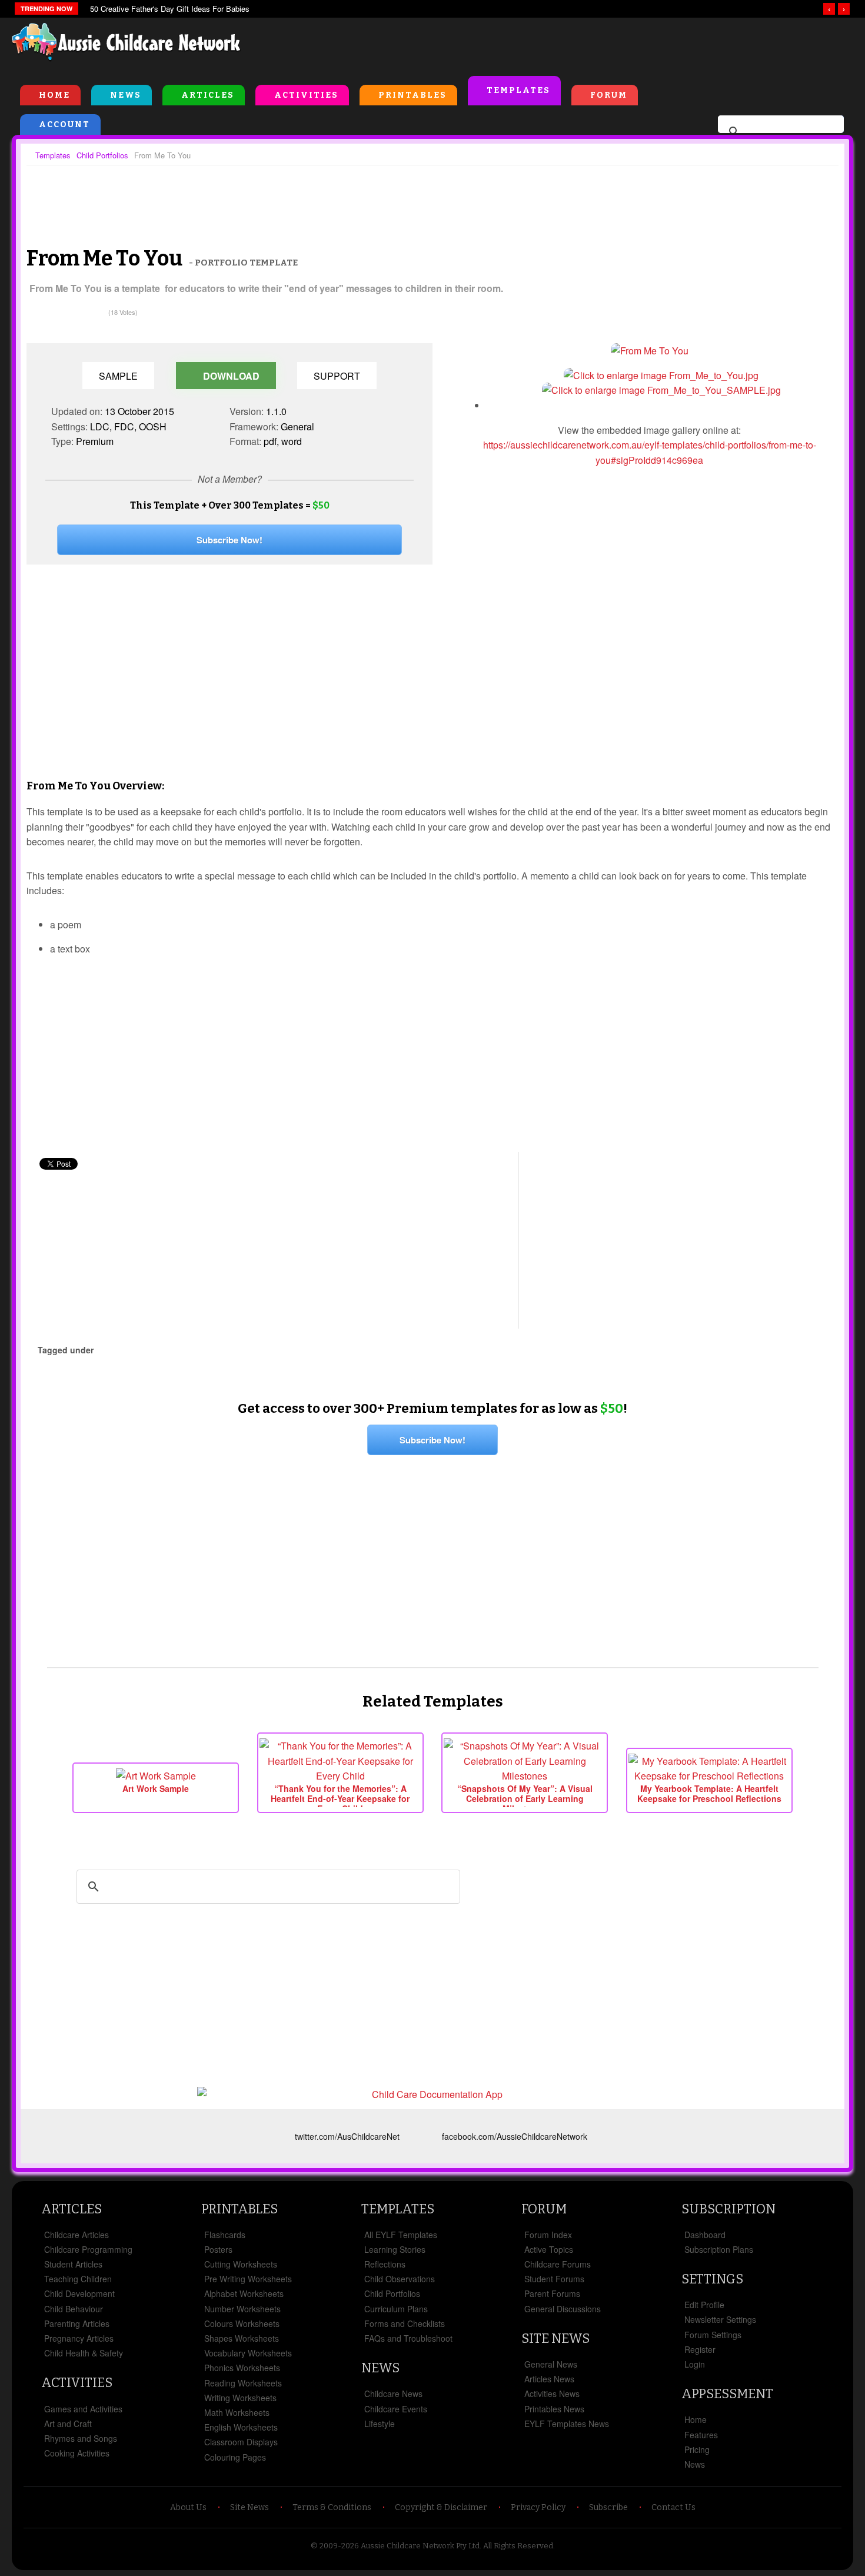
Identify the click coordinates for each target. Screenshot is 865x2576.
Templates (518, 90)
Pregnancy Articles (79, 2338)
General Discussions (563, 2309)
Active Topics (549, 2249)
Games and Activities (83, 2409)
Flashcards (225, 2235)
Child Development (79, 2293)
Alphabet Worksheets (244, 2293)
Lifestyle (380, 2424)
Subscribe (608, 2507)
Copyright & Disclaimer (441, 2507)
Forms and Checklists (405, 2323)
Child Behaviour (74, 2309)
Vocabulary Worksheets (248, 2353)
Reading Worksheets (243, 2383)
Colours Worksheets (242, 2323)
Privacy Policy (538, 2507)
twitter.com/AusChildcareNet (347, 2136)
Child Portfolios (392, 2293)
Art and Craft (68, 2424)
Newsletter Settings (720, 2319)
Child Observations (400, 2279)
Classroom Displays (241, 2442)
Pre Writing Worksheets (248, 2279)
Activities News (552, 2394)
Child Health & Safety (84, 2353)
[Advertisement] (586, 47)
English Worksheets (241, 2427)
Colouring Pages (235, 2457)
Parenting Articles (77, 2323)
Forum (609, 95)
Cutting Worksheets (241, 2264)
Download (230, 376)
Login (695, 2364)
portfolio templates (144, 1350)
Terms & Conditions (332, 2507)
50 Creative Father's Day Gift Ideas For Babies (170, 9)
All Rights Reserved (518, 2546)
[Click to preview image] (650, 351)
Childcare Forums (558, 2264)
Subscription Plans (719, 2249)
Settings (712, 2279)
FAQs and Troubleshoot (408, 2338)
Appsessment (727, 2394)
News (126, 95)
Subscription (728, 2209)
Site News (555, 2338)
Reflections (385, 2264)
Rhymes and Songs (81, 2438)
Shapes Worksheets (242, 2338)
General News (551, 2364)
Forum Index (548, 2235)
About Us (188, 2507)
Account (64, 125)
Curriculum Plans (396, 2309)
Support (337, 376)
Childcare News (393, 2394)
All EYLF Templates (401, 2235)
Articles (208, 95)
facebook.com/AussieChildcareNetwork (515, 2136)
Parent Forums (552, 2293)
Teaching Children (78, 2279)
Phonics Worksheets (242, 2368)
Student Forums (554, 2279)
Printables (412, 95)
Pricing (697, 2449)
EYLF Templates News (567, 2424)
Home (54, 95)
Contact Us (673, 2507)
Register (700, 2349)
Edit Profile (704, 2305)
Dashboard (705, 2235)
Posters (218, 2249)
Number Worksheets (242, 2309)
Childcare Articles (76, 2235)
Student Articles (73, 2264)
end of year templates (227, 1350)
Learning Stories (395, 2249)
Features (701, 2435)
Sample (118, 376)
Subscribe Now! (229, 540)
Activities (306, 95)
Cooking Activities (77, 2453)
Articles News (549, 2379)
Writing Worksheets (240, 2398)
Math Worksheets (237, 2412)
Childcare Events (396, 2409)
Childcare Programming (88, 2249)
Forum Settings (713, 2335)
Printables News (554, 2409)
